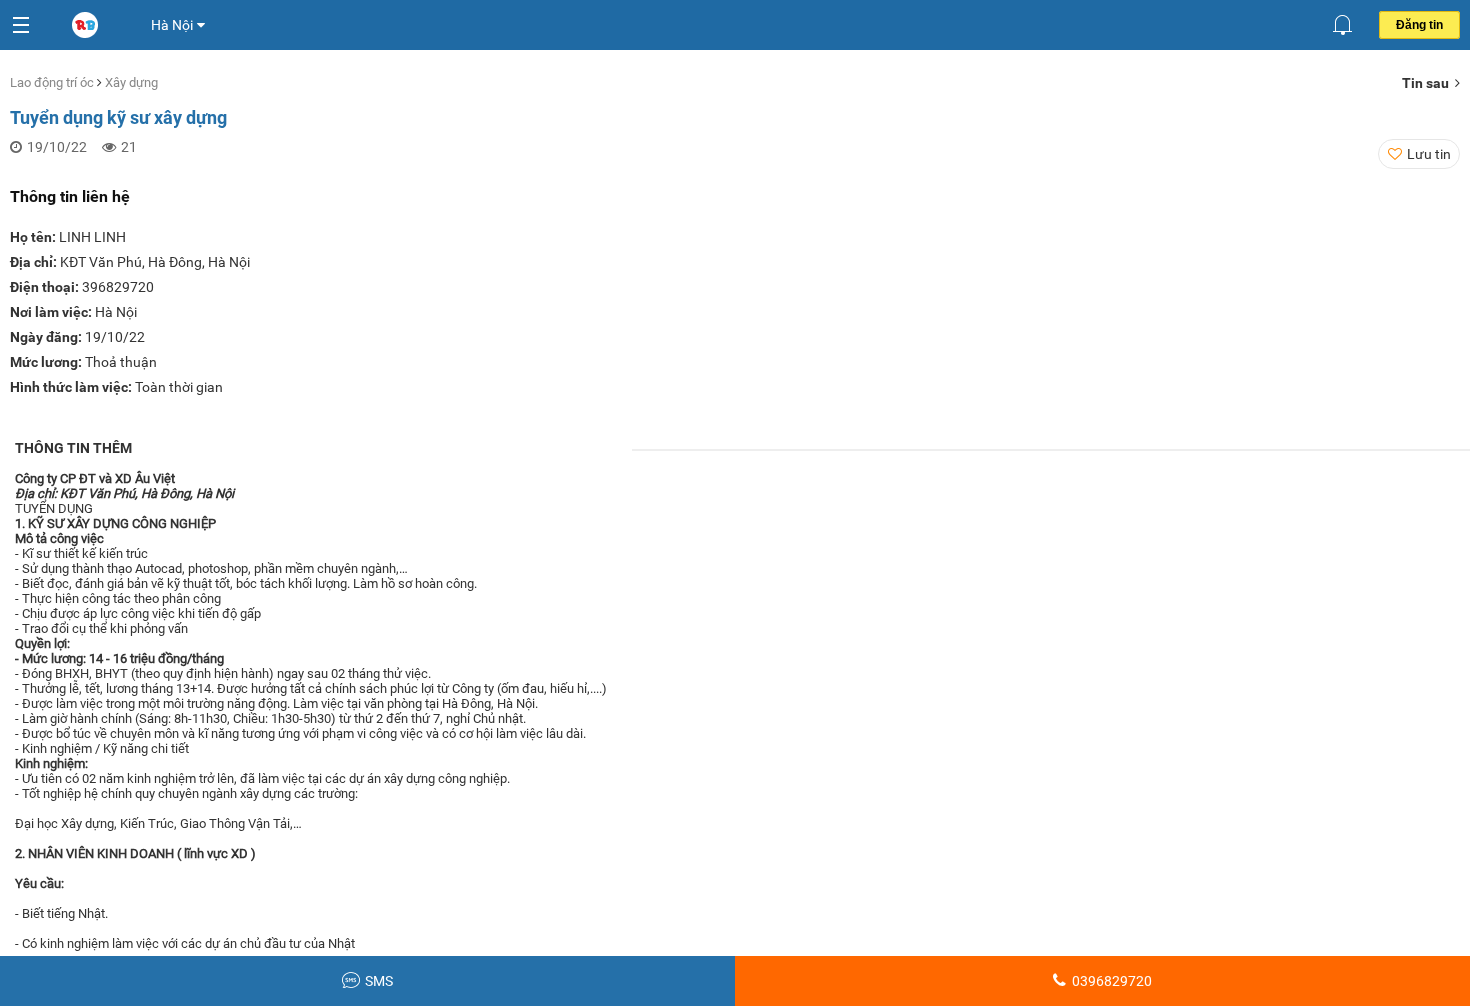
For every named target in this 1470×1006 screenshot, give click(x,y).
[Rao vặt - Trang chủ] (87, 26)
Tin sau (1428, 83)
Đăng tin (1419, 25)
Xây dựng (131, 82)
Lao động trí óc (53, 82)
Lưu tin (1429, 154)
